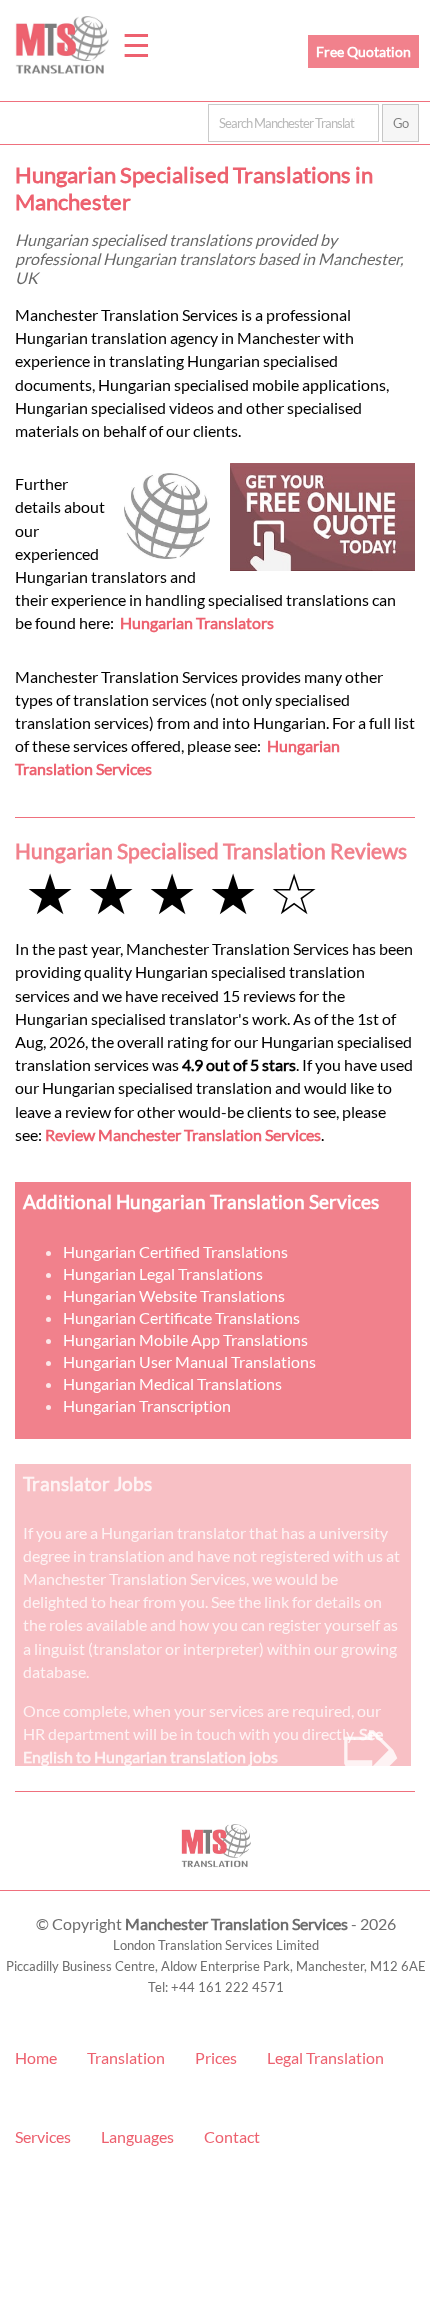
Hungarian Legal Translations (163, 1273)
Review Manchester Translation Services (183, 1134)
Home (36, 2057)
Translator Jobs (87, 1483)
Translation (126, 2057)
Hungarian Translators (197, 622)
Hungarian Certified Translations (175, 1251)
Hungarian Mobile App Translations (185, 1339)
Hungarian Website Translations (174, 1295)
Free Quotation (363, 51)
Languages (137, 2136)
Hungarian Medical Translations (172, 1383)
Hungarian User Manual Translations (189, 1361)
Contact (232, 2136)
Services (43, 2136)
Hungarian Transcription (147, 1405)
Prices (216, 2057)
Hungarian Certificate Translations (181, 1317)
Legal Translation (325, 2057)
